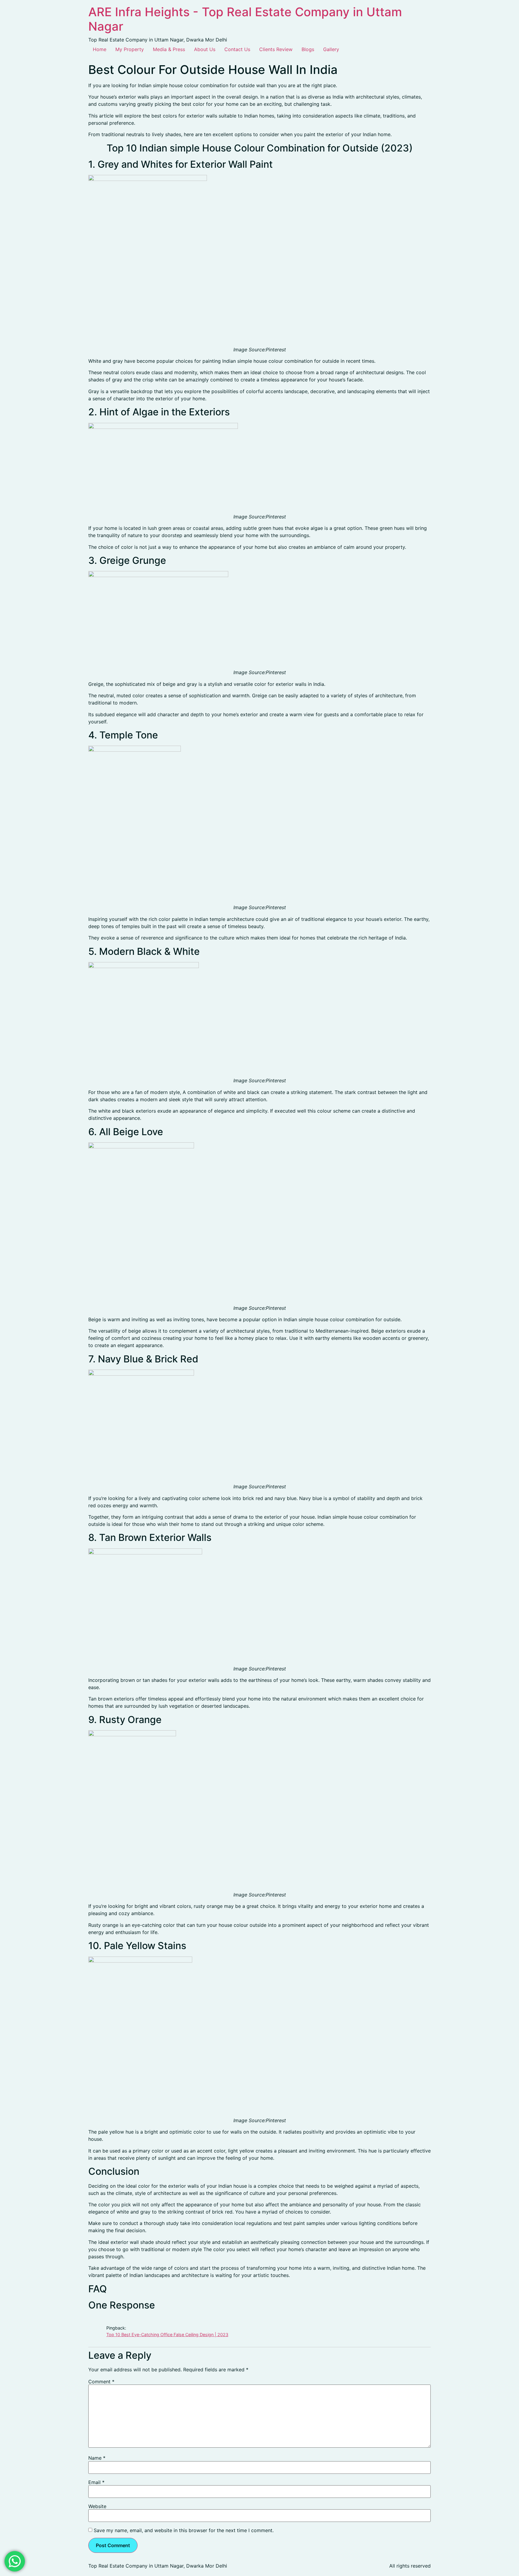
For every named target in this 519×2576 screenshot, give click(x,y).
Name (97, 2458)
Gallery (331, 49)
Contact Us (237, 49)
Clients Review (276, 49)
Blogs (308, 49)
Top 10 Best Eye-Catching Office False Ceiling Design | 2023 (167, 2335)
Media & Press (169, 49)
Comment (101, 2382)
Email (96, 2482)
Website (97, 2506)
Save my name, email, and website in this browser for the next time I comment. (184, 2530)
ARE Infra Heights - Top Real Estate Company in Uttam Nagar (245, 19)
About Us (205, 49)
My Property (130, 49)
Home (100, 49)
